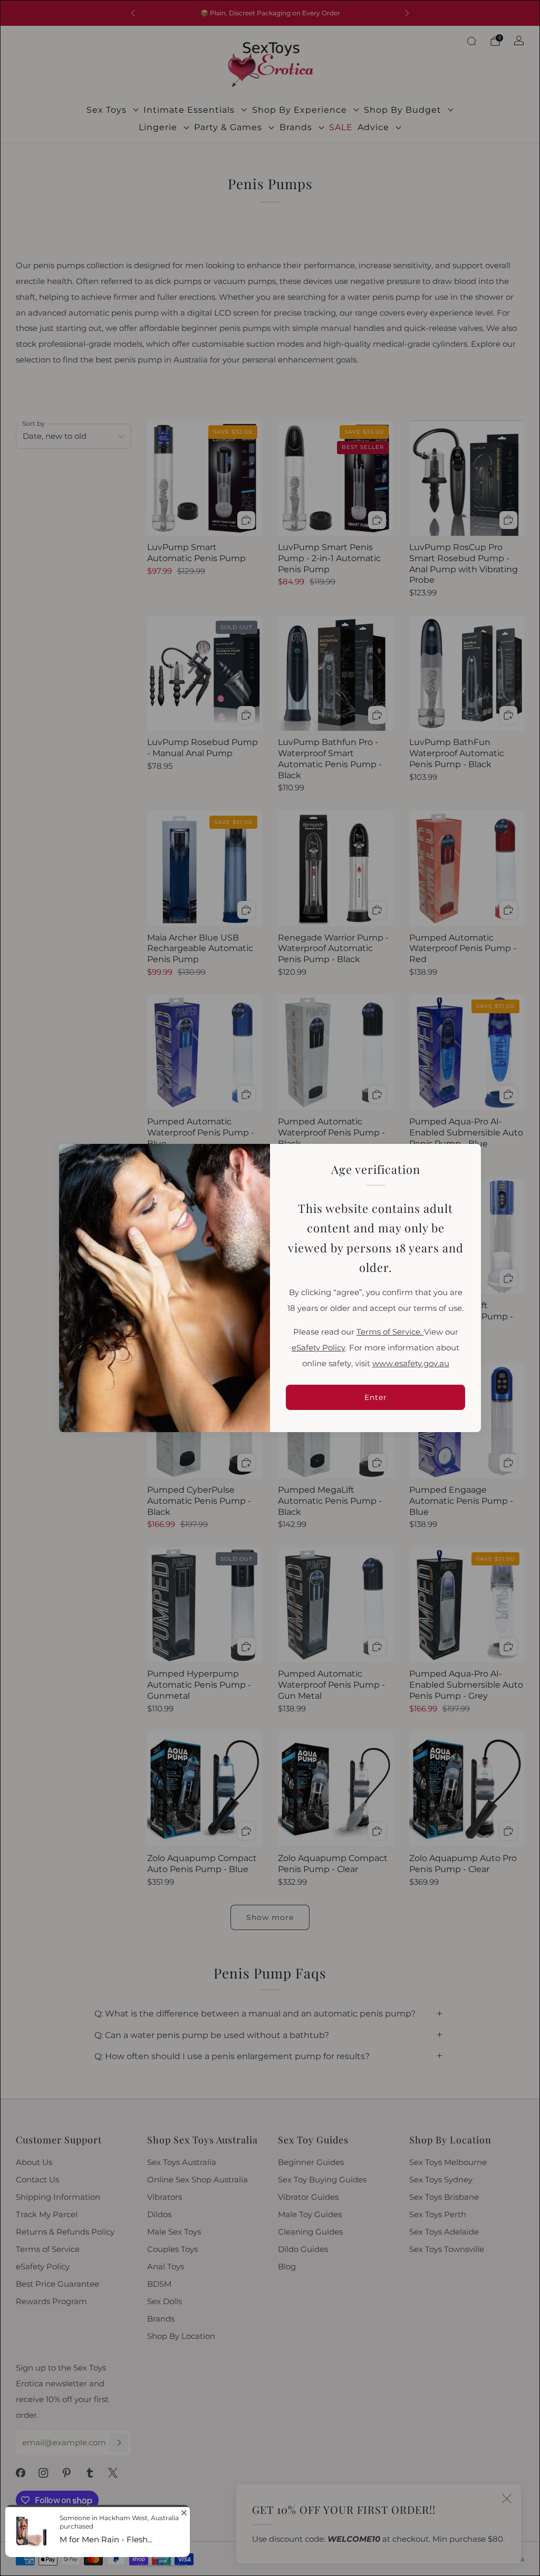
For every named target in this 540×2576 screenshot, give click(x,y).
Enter (376, 1397)
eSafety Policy (319, 1348)
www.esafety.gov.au (411, 1364)
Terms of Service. (390, 1332)
